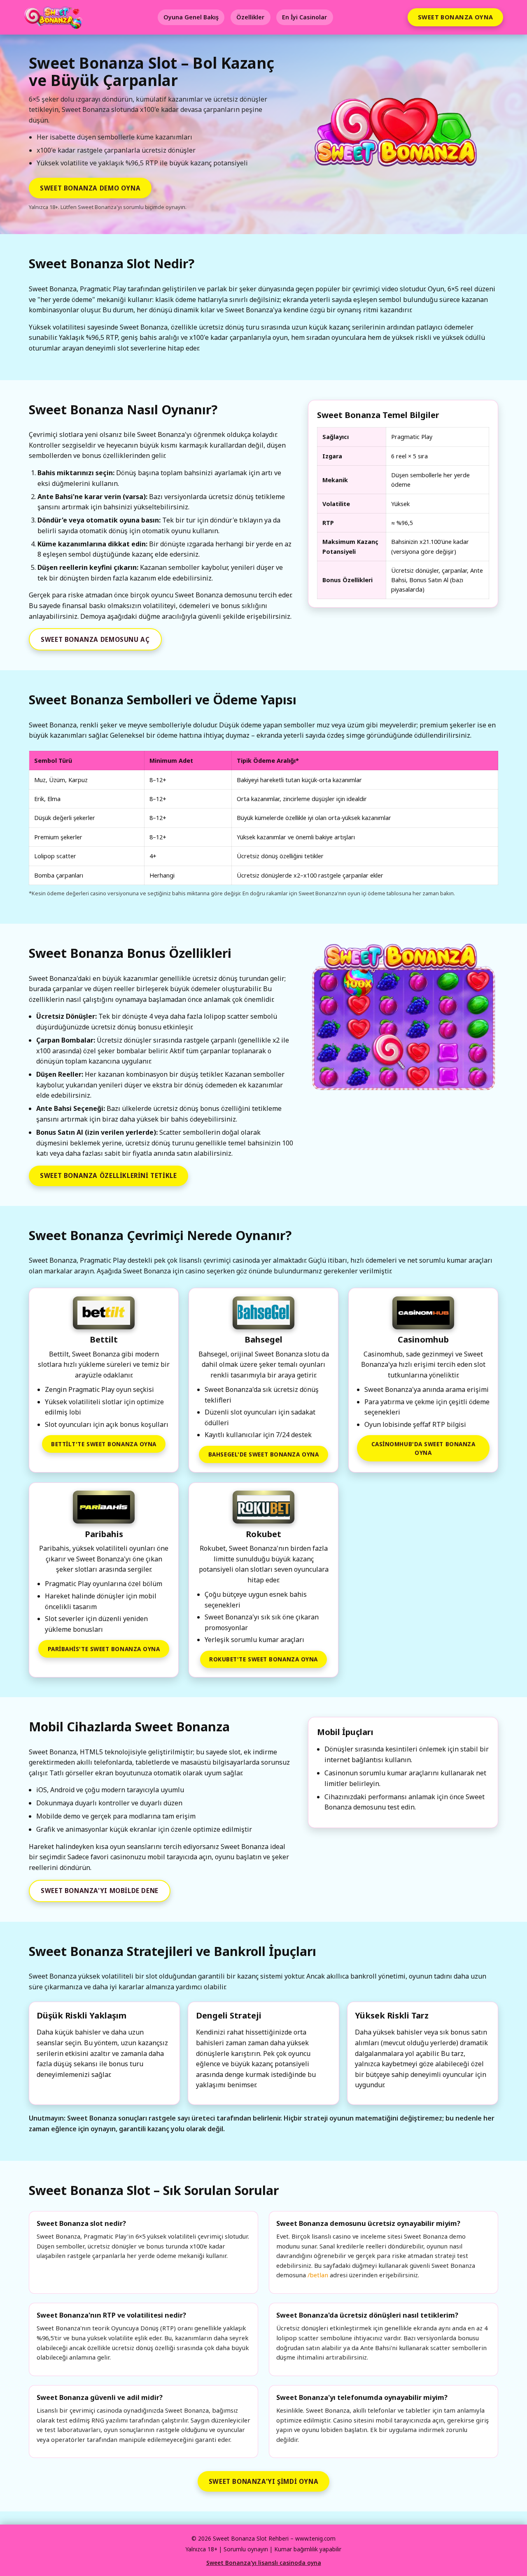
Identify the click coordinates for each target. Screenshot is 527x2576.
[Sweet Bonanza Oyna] (403, 1018)
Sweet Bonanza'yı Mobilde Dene (100, 1891)
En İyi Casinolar (304, 17)
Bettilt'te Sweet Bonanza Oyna (104, 1444)
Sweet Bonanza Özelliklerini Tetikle (108, 1175)
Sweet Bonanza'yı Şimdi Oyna (263, 2481)
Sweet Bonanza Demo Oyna (90, 188)
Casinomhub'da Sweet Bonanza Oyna (423, 1448)
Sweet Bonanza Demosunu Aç (95, 639)
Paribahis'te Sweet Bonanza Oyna (104, 1649)
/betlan (318, 2275)
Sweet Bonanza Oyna (456, 17)
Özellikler (250, 17)
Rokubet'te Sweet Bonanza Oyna (263, 1659)
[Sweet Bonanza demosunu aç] (399, 136)
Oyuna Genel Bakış (191, 17)
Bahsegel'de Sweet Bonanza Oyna (263, 1454)
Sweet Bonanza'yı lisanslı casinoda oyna (264, 2563)
